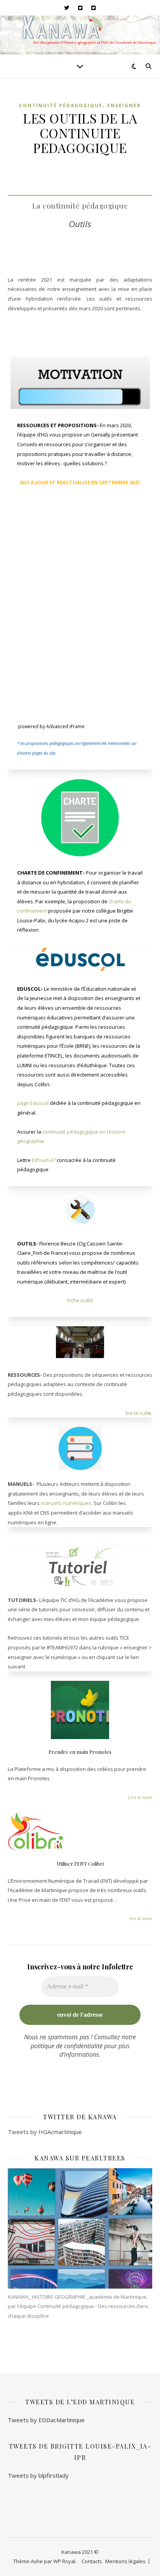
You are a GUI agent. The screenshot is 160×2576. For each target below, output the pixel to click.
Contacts (92, 2561)
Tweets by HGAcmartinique (45, 2132)
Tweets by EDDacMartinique (46, 2420)
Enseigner (124, 105)
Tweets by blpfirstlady (38, 2475)
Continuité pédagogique (61, 105)
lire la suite (141, 1918)
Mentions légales (125, 2561)
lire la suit (137, 1413)
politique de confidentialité (67, 2046)
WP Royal (64, 2561)
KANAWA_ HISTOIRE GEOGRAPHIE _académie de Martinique (77, 2297)
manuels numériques (66, 1503)
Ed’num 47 (44, 1160)
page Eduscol (33, 1103)
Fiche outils (80, 1300)
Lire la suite (140, 1797)
